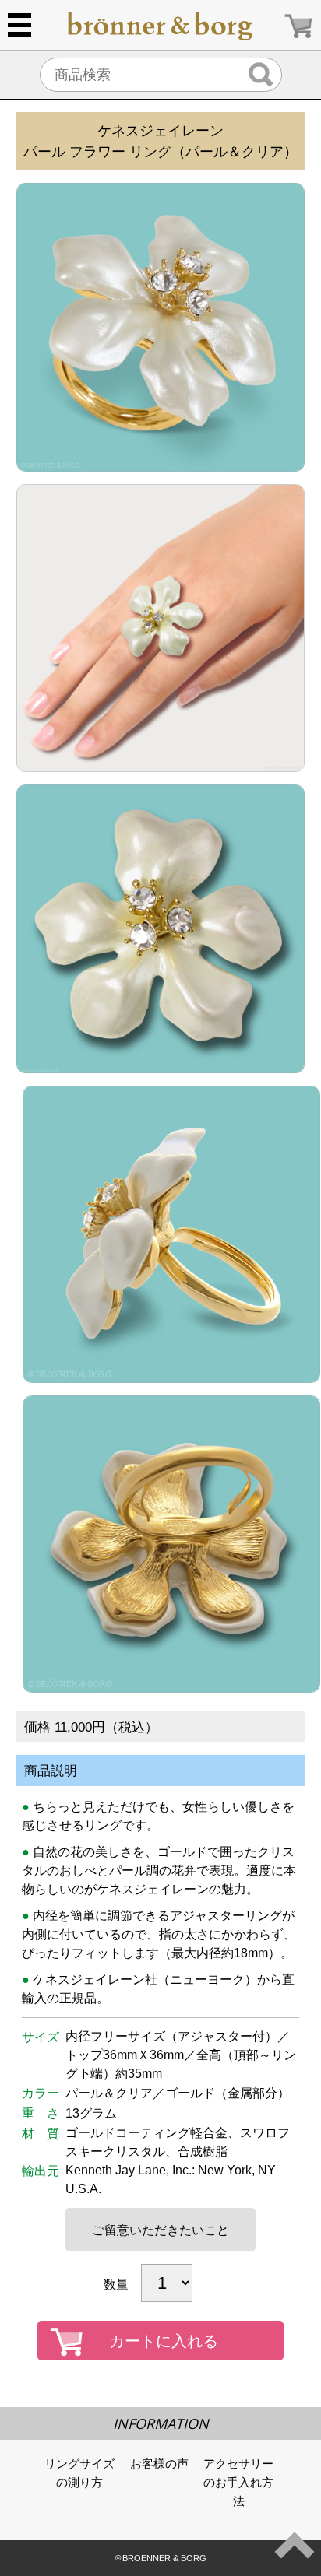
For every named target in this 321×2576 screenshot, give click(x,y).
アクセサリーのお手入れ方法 (238, 2482)
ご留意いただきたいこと (160, 2230)
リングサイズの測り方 (79, 2473)
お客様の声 (159, 2464)
